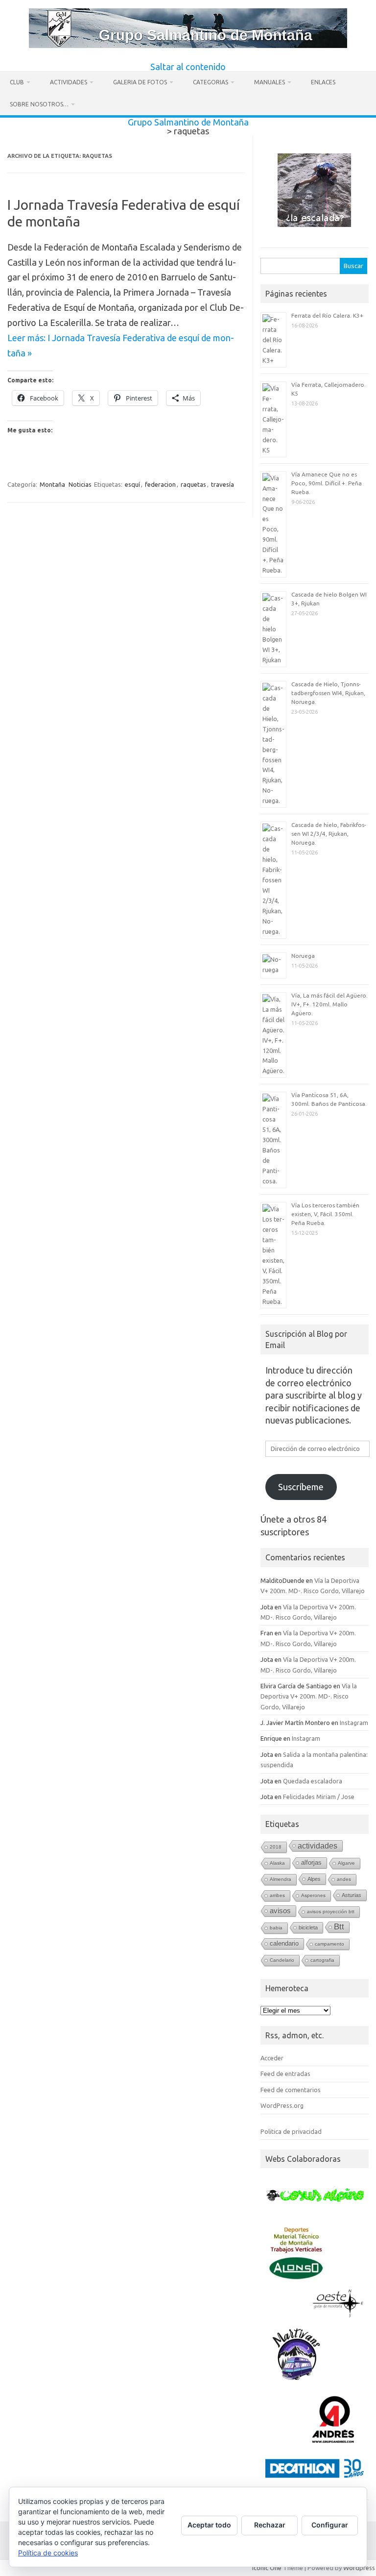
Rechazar (270, 2525)
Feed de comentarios (291, 2090)
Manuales (270, 82)
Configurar (330, 2525)
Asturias (352, 1895)
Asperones (313, 1895)
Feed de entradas (285, 2074)
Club (17, 82)
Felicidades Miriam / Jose (319, 1797)
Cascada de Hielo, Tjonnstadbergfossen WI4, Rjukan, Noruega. (328, 693)
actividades (317, 1846)
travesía (223, 484)
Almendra (281, 1879)
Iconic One (267, 2568)
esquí (132, 484)
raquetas (193, 484)
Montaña (52, 484)
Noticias (80, 484)
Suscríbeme (301, 1487)
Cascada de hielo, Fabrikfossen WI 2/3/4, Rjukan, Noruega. (329, 834)
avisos (280, 1911)
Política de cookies (48, 2553)
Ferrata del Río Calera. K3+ (327, 315)
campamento (329, 1944)
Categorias (211, 82)
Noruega (303, 956)
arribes (277, 1895)
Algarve (346, 1863)
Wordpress (359, 2568)
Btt (339, 1927)
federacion (160, 484)
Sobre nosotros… (39, 104)
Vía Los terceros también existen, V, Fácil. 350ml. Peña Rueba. (325, 1214)
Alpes (314, 1879)
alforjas (311, 1863)
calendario (284, 1943)
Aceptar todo (209, 2525)
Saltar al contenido (188, 67)
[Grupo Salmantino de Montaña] (188, 45)
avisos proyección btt (331, 1912)
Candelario (282, 1960)
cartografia (322, 1960)
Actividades (69, 82)
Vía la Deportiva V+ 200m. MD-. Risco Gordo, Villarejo (309, 1696)
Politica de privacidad (291, 2131)
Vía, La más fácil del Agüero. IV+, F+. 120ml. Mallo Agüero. (329, 1004)
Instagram (354, 1723)
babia (276, 1928)
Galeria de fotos (140, 82)
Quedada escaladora (313, 1781)
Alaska (277, 1863)
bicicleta (308, 1927)
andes (344, 1879)
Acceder (272, 2058)
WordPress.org (282, 2105)
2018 (276, 1847)
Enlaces (323, 82)
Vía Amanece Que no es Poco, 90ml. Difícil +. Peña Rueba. (327, 483)
